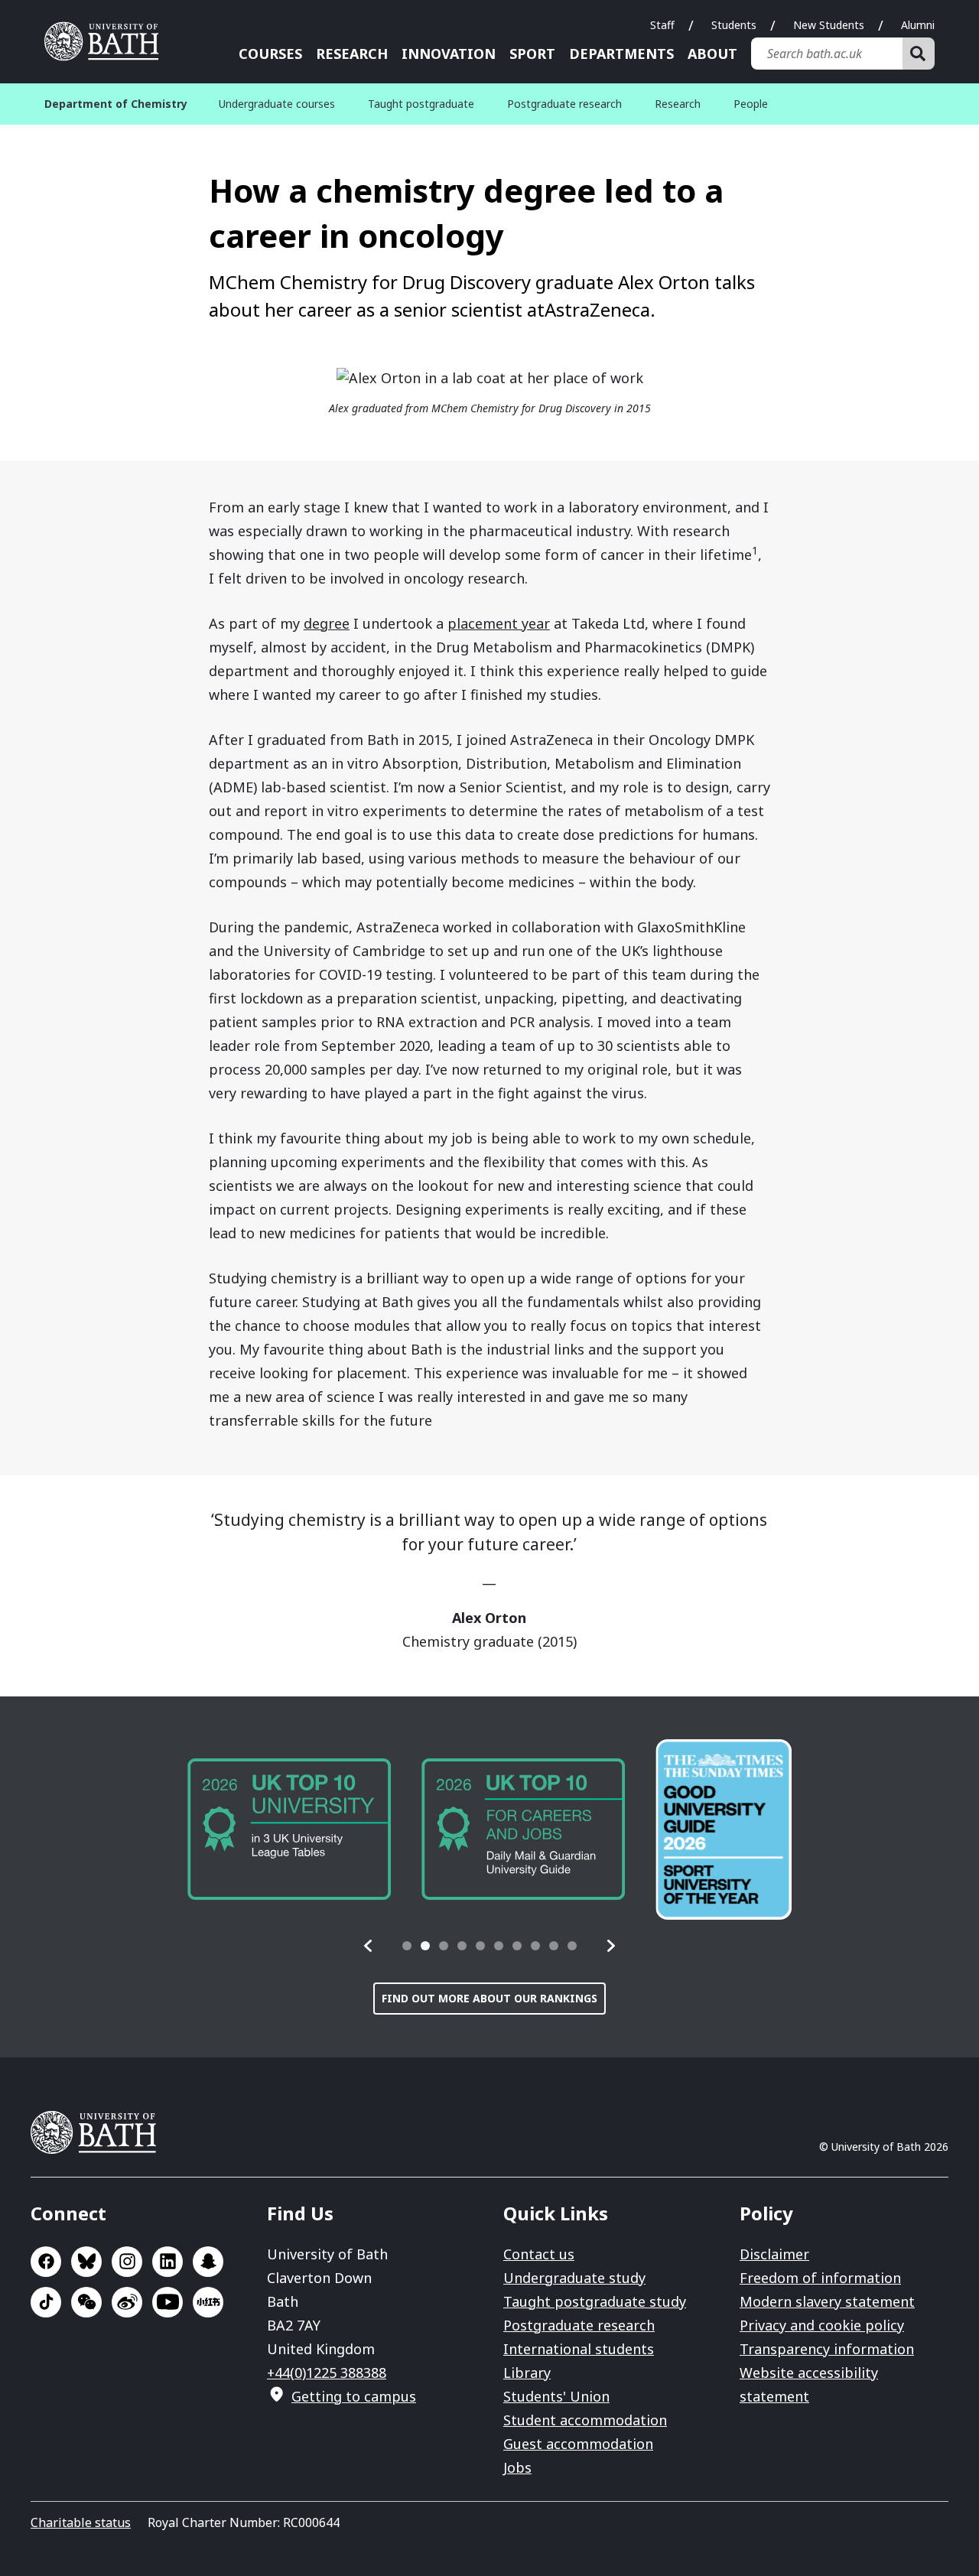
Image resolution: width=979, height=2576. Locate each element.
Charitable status (81, 2522)
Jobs (517, 2467)
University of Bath (107, 41)
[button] (369, 1946)
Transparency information (827, 2349)
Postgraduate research (564, 104)
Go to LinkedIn (168, 2262)
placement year (499, 623)
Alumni (918, 25)
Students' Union (556, 2396)
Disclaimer (774, 2254)
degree (327, 623)
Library (527, 2373)
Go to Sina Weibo (127, 2302)
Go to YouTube (168, 2302)
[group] (289, 1829)
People (751, 104)
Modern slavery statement (827, 2301)
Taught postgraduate (421, 104)
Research (352, 54)
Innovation (449, 54)
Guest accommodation (578, 2444)
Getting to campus (354, 2396)
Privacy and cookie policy (822, 2325)
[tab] (407, 1946)
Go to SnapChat (208, 2262)
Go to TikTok (46, 2302)
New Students (829, 25)
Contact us (539, 2254)
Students (734, 25)
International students (579, 2349)
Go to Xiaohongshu (208, 2302)
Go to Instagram (127, 2262)
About (712, 54)
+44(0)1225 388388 (327, 2373)
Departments (621, 54)
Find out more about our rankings (489, 1998)
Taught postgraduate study (595, 2301)
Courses (270, 54)
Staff (662, 25)
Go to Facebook (46, 2262)
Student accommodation (585, 2420)
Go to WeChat (86, 2302)
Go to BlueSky (86, 2262)
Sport (532, 54)
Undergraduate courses (277, 104)
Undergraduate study (574, 2278)
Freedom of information (820, 2278)
